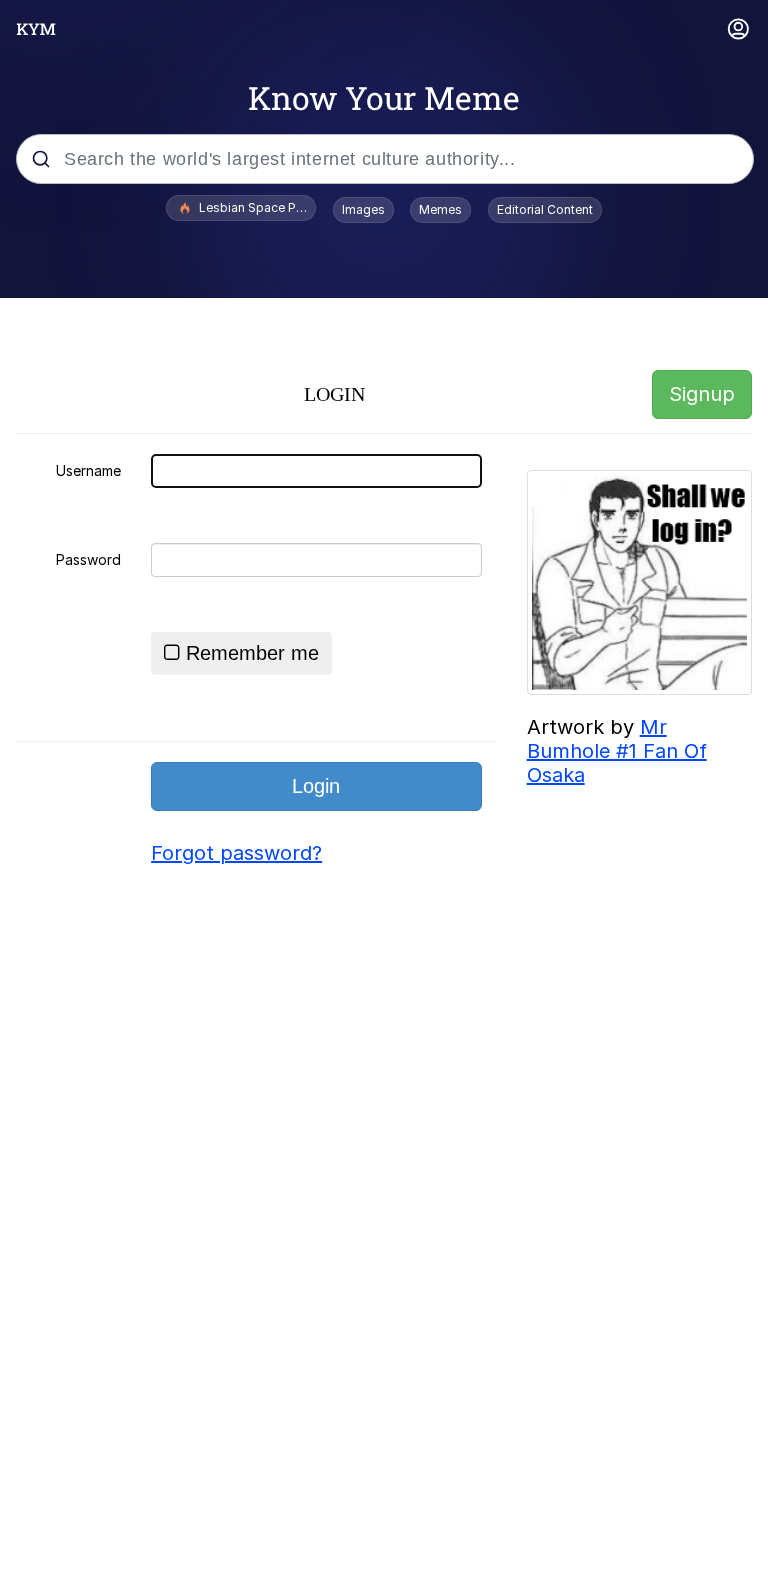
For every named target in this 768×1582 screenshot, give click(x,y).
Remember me (252, 653)
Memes (440, 209)
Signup (702, 394)
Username (88, 470)
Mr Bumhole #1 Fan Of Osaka (617, 751)
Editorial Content (545, 209)
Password (88, 559)
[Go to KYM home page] (36, 29)
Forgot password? (236, 853)
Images (363, 209)
